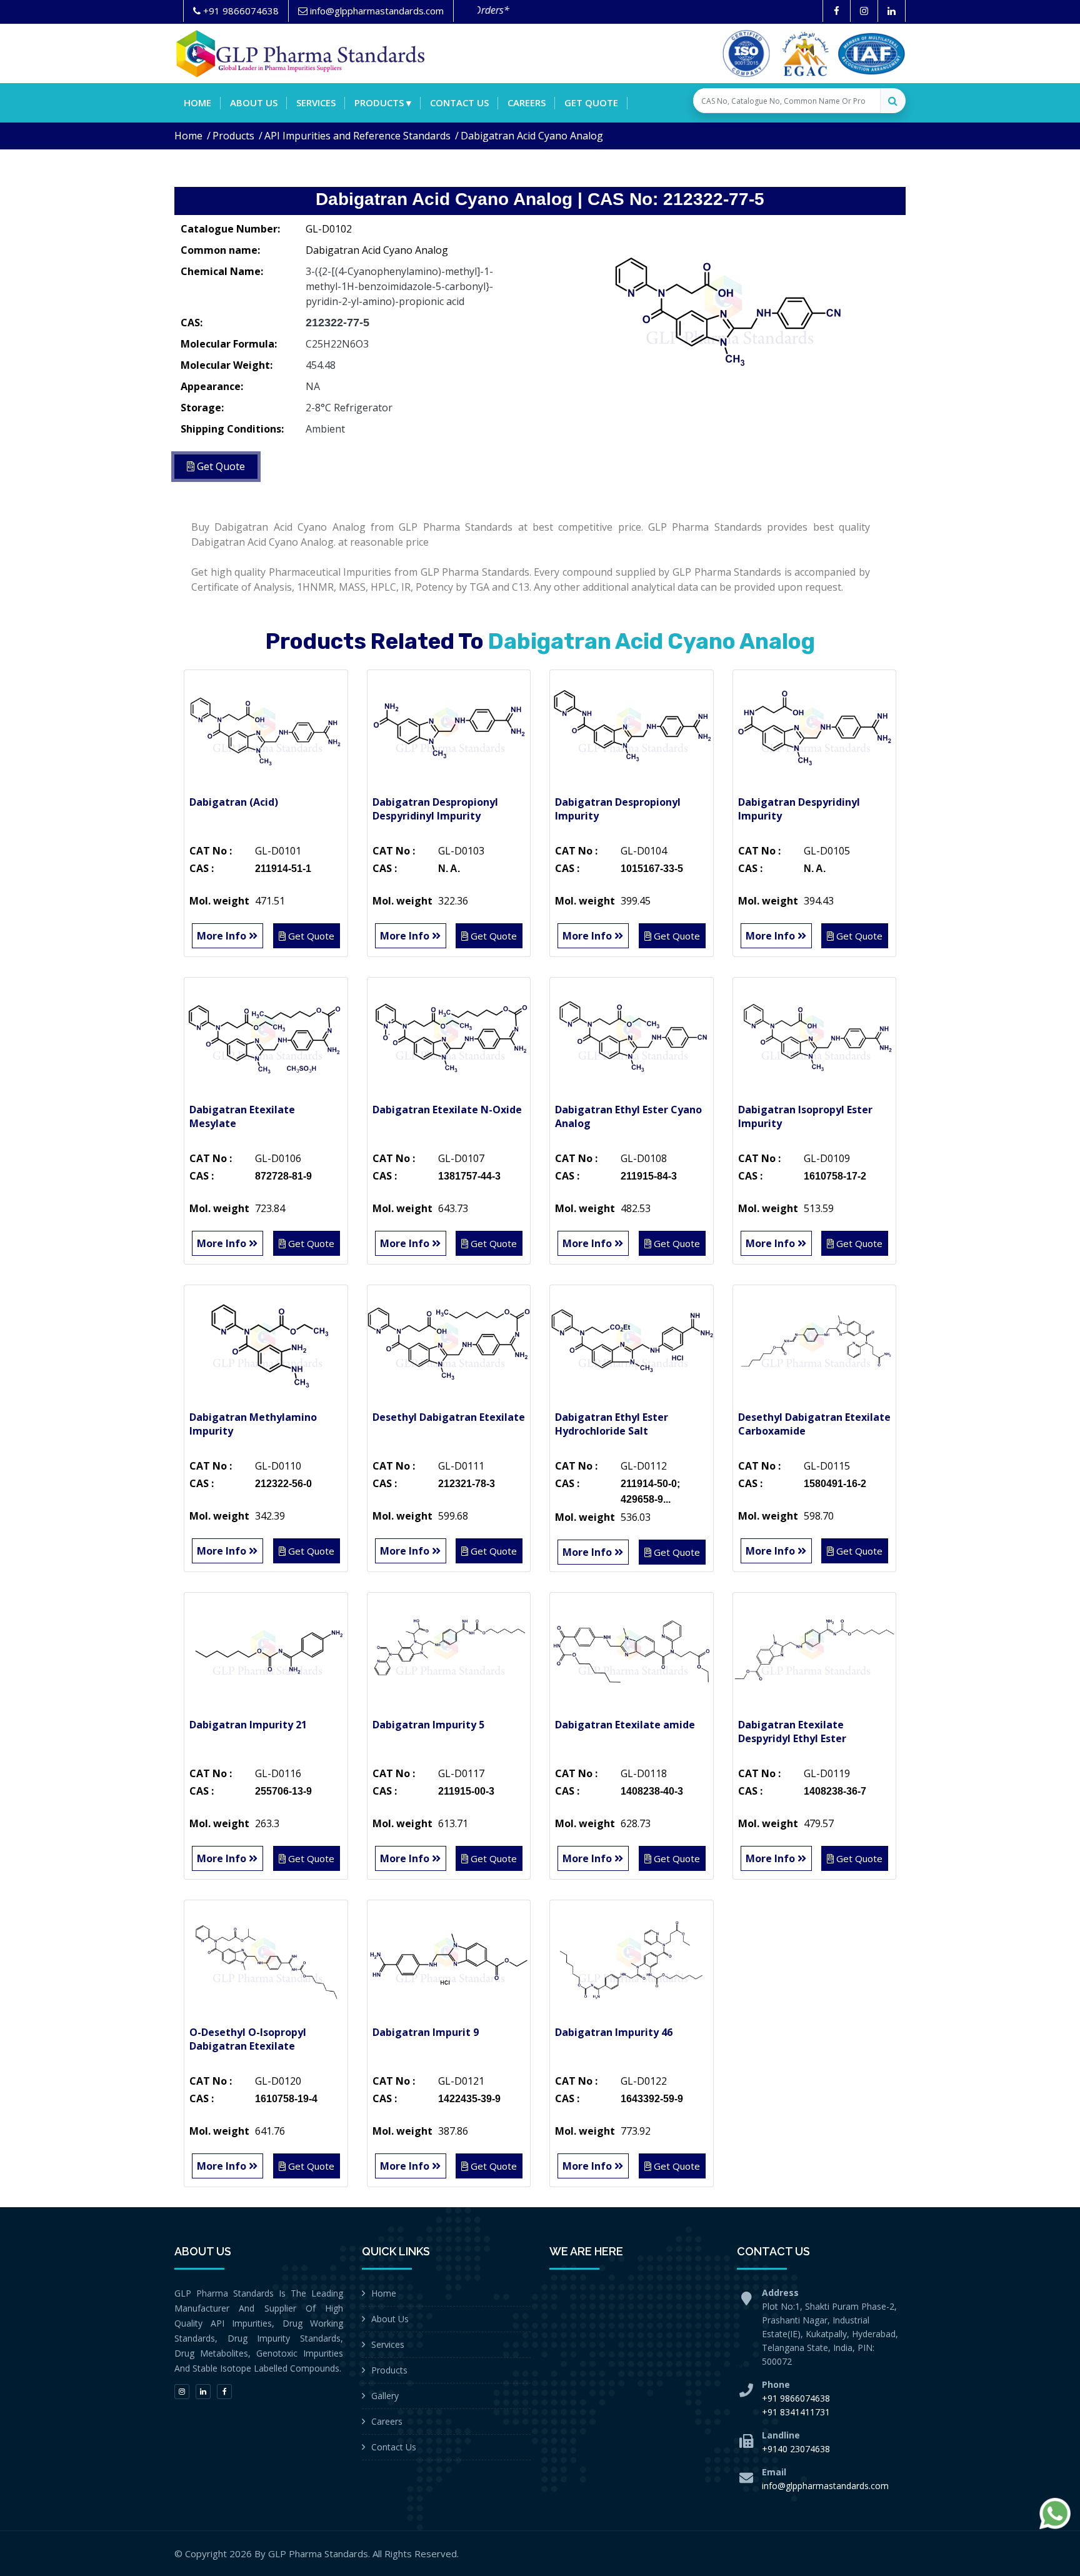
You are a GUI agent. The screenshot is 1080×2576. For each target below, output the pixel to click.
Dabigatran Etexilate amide (625, 1725)
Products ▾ (383, 103)
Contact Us (394, 2447)
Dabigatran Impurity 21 (248, 1725)
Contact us (459, 103)
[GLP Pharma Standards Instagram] (864, 11)
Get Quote (591, 103)
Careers (527, 103)
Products (233, 136)
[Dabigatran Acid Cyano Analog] (727, 309)
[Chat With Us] (1055, 2513)
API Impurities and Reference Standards (357, 136)
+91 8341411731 (796, 2412)
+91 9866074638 (796, 2398)
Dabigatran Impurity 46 (614, 2032)
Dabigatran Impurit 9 (426, 2032)
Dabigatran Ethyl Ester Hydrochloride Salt (612, 1424)
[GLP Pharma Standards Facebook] (837, 11)
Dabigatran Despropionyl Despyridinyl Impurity (435, 809)
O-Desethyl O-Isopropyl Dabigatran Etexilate (248, 2039)
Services (316, 103)
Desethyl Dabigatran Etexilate (449, 1417)
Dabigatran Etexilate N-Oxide (447, 1110)
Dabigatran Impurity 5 (428, 1725)
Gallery (385, 2396)
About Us (390, 2319)
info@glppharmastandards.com (825, 2486)
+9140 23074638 (796, 2449)
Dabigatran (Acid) (234, 802)
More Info (223, 936)
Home (197, 103)
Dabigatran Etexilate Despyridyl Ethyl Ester (792, 1732)
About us (254, 103)
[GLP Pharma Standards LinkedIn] (892, 11)
